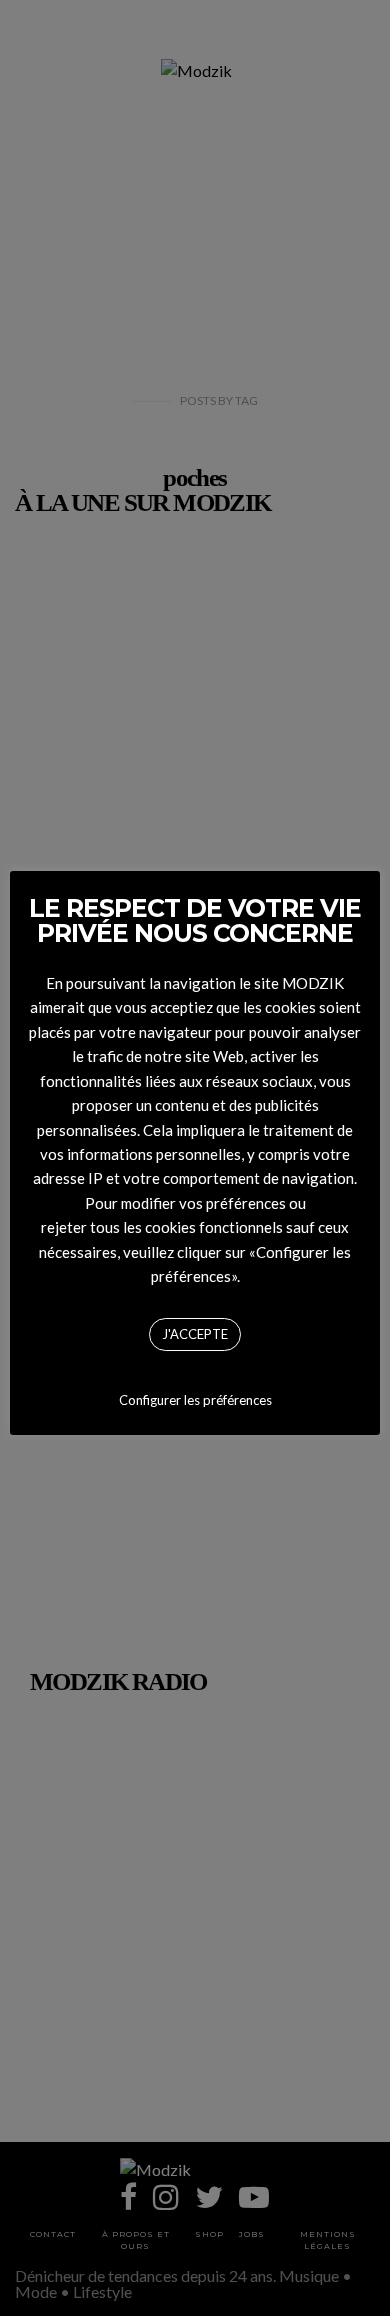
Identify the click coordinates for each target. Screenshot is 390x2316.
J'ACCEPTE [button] (195, 1334)
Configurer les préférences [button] (195, 1400)
